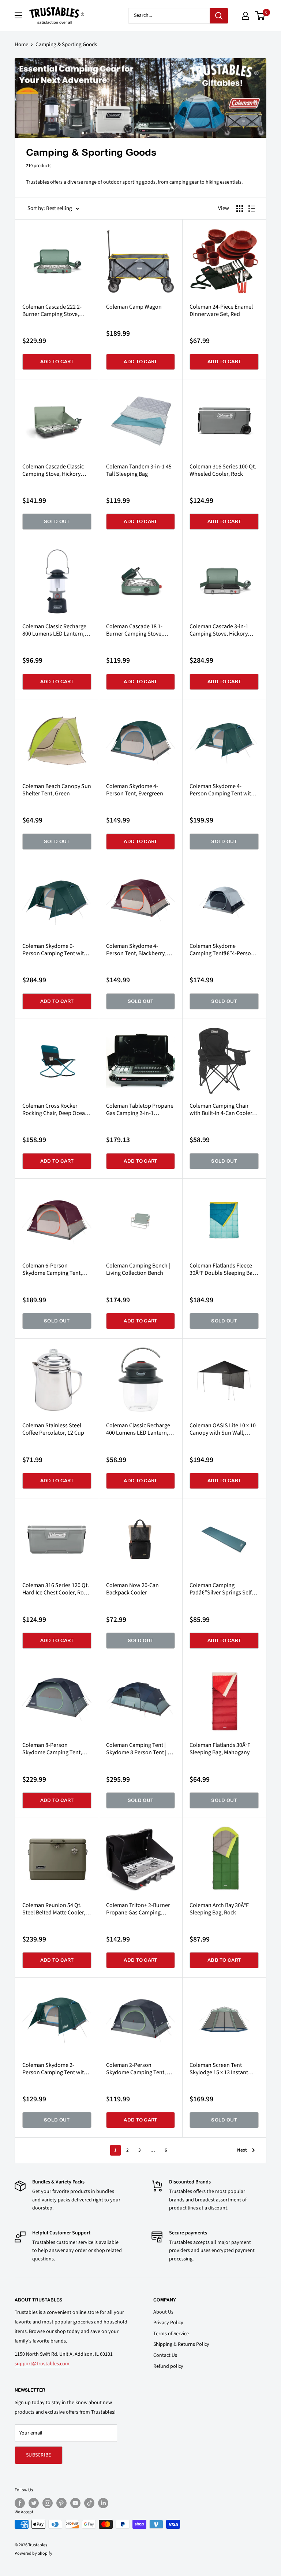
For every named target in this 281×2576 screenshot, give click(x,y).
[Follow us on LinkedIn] (103, 2503)
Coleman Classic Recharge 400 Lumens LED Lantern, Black (138, 1429)
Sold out (57, 521)
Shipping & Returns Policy (181, 2344)
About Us (163, 2312)
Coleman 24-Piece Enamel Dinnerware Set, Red (221, 310)
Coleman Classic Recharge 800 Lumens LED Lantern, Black (54, 630)
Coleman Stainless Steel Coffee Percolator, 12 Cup (53, 1429)
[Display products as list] (252, 209)
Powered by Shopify (33, 2553)
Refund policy (168, 2366)
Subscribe (39, 2455)
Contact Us (165, 2355)
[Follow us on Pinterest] (61, 2503)
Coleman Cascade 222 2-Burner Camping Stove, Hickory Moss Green (52, 310)
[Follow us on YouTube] (75, 2503)
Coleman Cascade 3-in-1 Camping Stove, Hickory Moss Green (219, 630)
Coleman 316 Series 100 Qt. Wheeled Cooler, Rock (223, 470)
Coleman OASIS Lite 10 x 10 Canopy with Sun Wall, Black (223, 1429)
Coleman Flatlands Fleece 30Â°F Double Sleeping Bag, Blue (223, 1269)
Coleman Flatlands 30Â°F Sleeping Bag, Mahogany (220, 1749)
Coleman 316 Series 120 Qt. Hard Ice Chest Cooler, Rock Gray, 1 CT (56, 1589)
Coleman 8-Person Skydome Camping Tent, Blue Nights (52, 1749)
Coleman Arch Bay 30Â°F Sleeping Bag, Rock (219, 1909)
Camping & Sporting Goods (66, 45)
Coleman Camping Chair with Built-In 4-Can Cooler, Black (222, 1109)
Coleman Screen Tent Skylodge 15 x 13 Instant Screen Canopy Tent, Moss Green (222, 2069)
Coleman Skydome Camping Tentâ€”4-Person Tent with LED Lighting (222, 950)
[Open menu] (18, 15)
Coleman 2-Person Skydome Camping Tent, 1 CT (138, 2069)
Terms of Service (171, 2334)
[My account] (246, 16)
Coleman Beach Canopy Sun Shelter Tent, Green (57, 790)
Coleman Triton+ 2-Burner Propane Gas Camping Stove (138, 1909)
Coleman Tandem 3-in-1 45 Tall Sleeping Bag (139, 470)
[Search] (219, 16)
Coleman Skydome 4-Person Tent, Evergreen (135, 790)
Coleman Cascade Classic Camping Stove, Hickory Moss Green (53, 470)
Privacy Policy (168, 2323)
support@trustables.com (42, 2364)
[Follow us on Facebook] (20, 2503)
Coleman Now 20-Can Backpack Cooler (132, 1589)
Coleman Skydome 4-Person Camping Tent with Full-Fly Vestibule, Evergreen (222, 790)
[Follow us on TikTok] (89, 2503)
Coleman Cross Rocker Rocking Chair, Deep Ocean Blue (55, 1109)
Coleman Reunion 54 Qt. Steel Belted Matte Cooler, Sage (54, 1909)
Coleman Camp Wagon (134, 307)
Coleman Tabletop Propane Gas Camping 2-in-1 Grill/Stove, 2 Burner (140, 1109)
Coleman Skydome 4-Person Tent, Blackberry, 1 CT (138, 950)
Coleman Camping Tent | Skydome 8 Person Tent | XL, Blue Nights (140, 1749)
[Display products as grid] (240, 209)
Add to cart (57, 362)
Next (242, 2150)
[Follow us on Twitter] (34, 2503)
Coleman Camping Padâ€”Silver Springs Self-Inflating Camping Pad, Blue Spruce (223, 1589)
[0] (260, 16)
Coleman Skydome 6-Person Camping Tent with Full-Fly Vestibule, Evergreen (55, 950)
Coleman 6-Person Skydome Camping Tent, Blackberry (52, 1269)
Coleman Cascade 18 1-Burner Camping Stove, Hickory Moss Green (134, 630)
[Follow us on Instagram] (48, 2503)
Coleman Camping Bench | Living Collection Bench (138, 1269)
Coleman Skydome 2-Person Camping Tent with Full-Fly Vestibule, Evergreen (55, 2069)
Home (21, 45)
